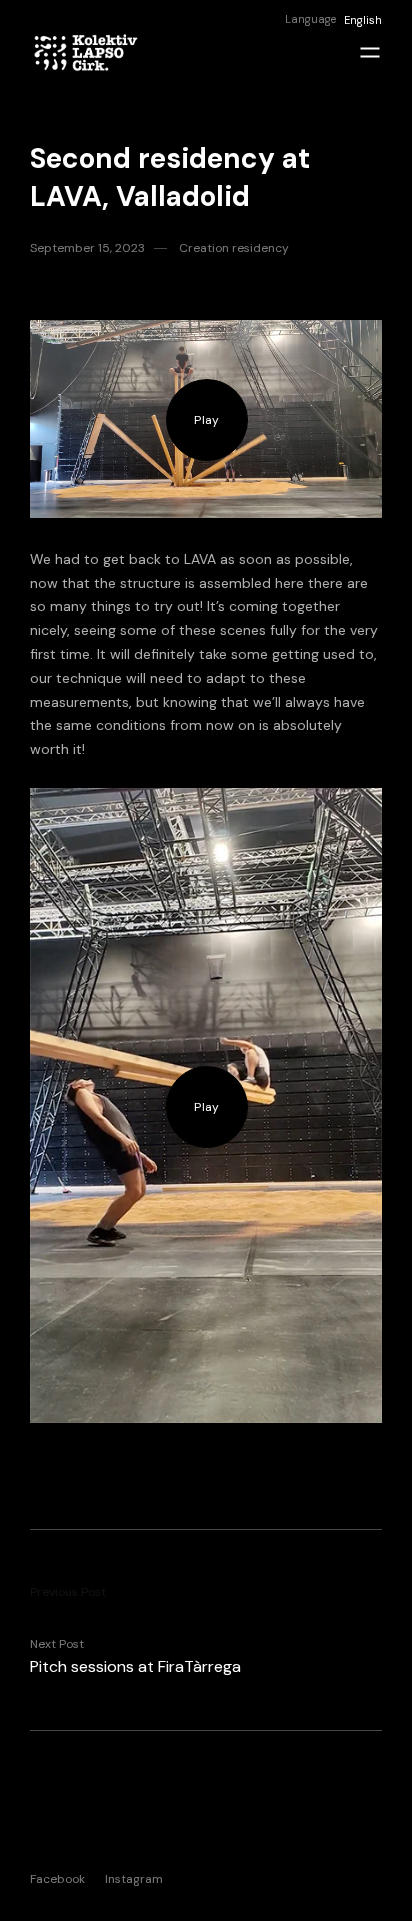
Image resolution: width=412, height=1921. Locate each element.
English (363, 20)
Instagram (134, 1878)
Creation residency (234, 248)
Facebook (57, 1878)
